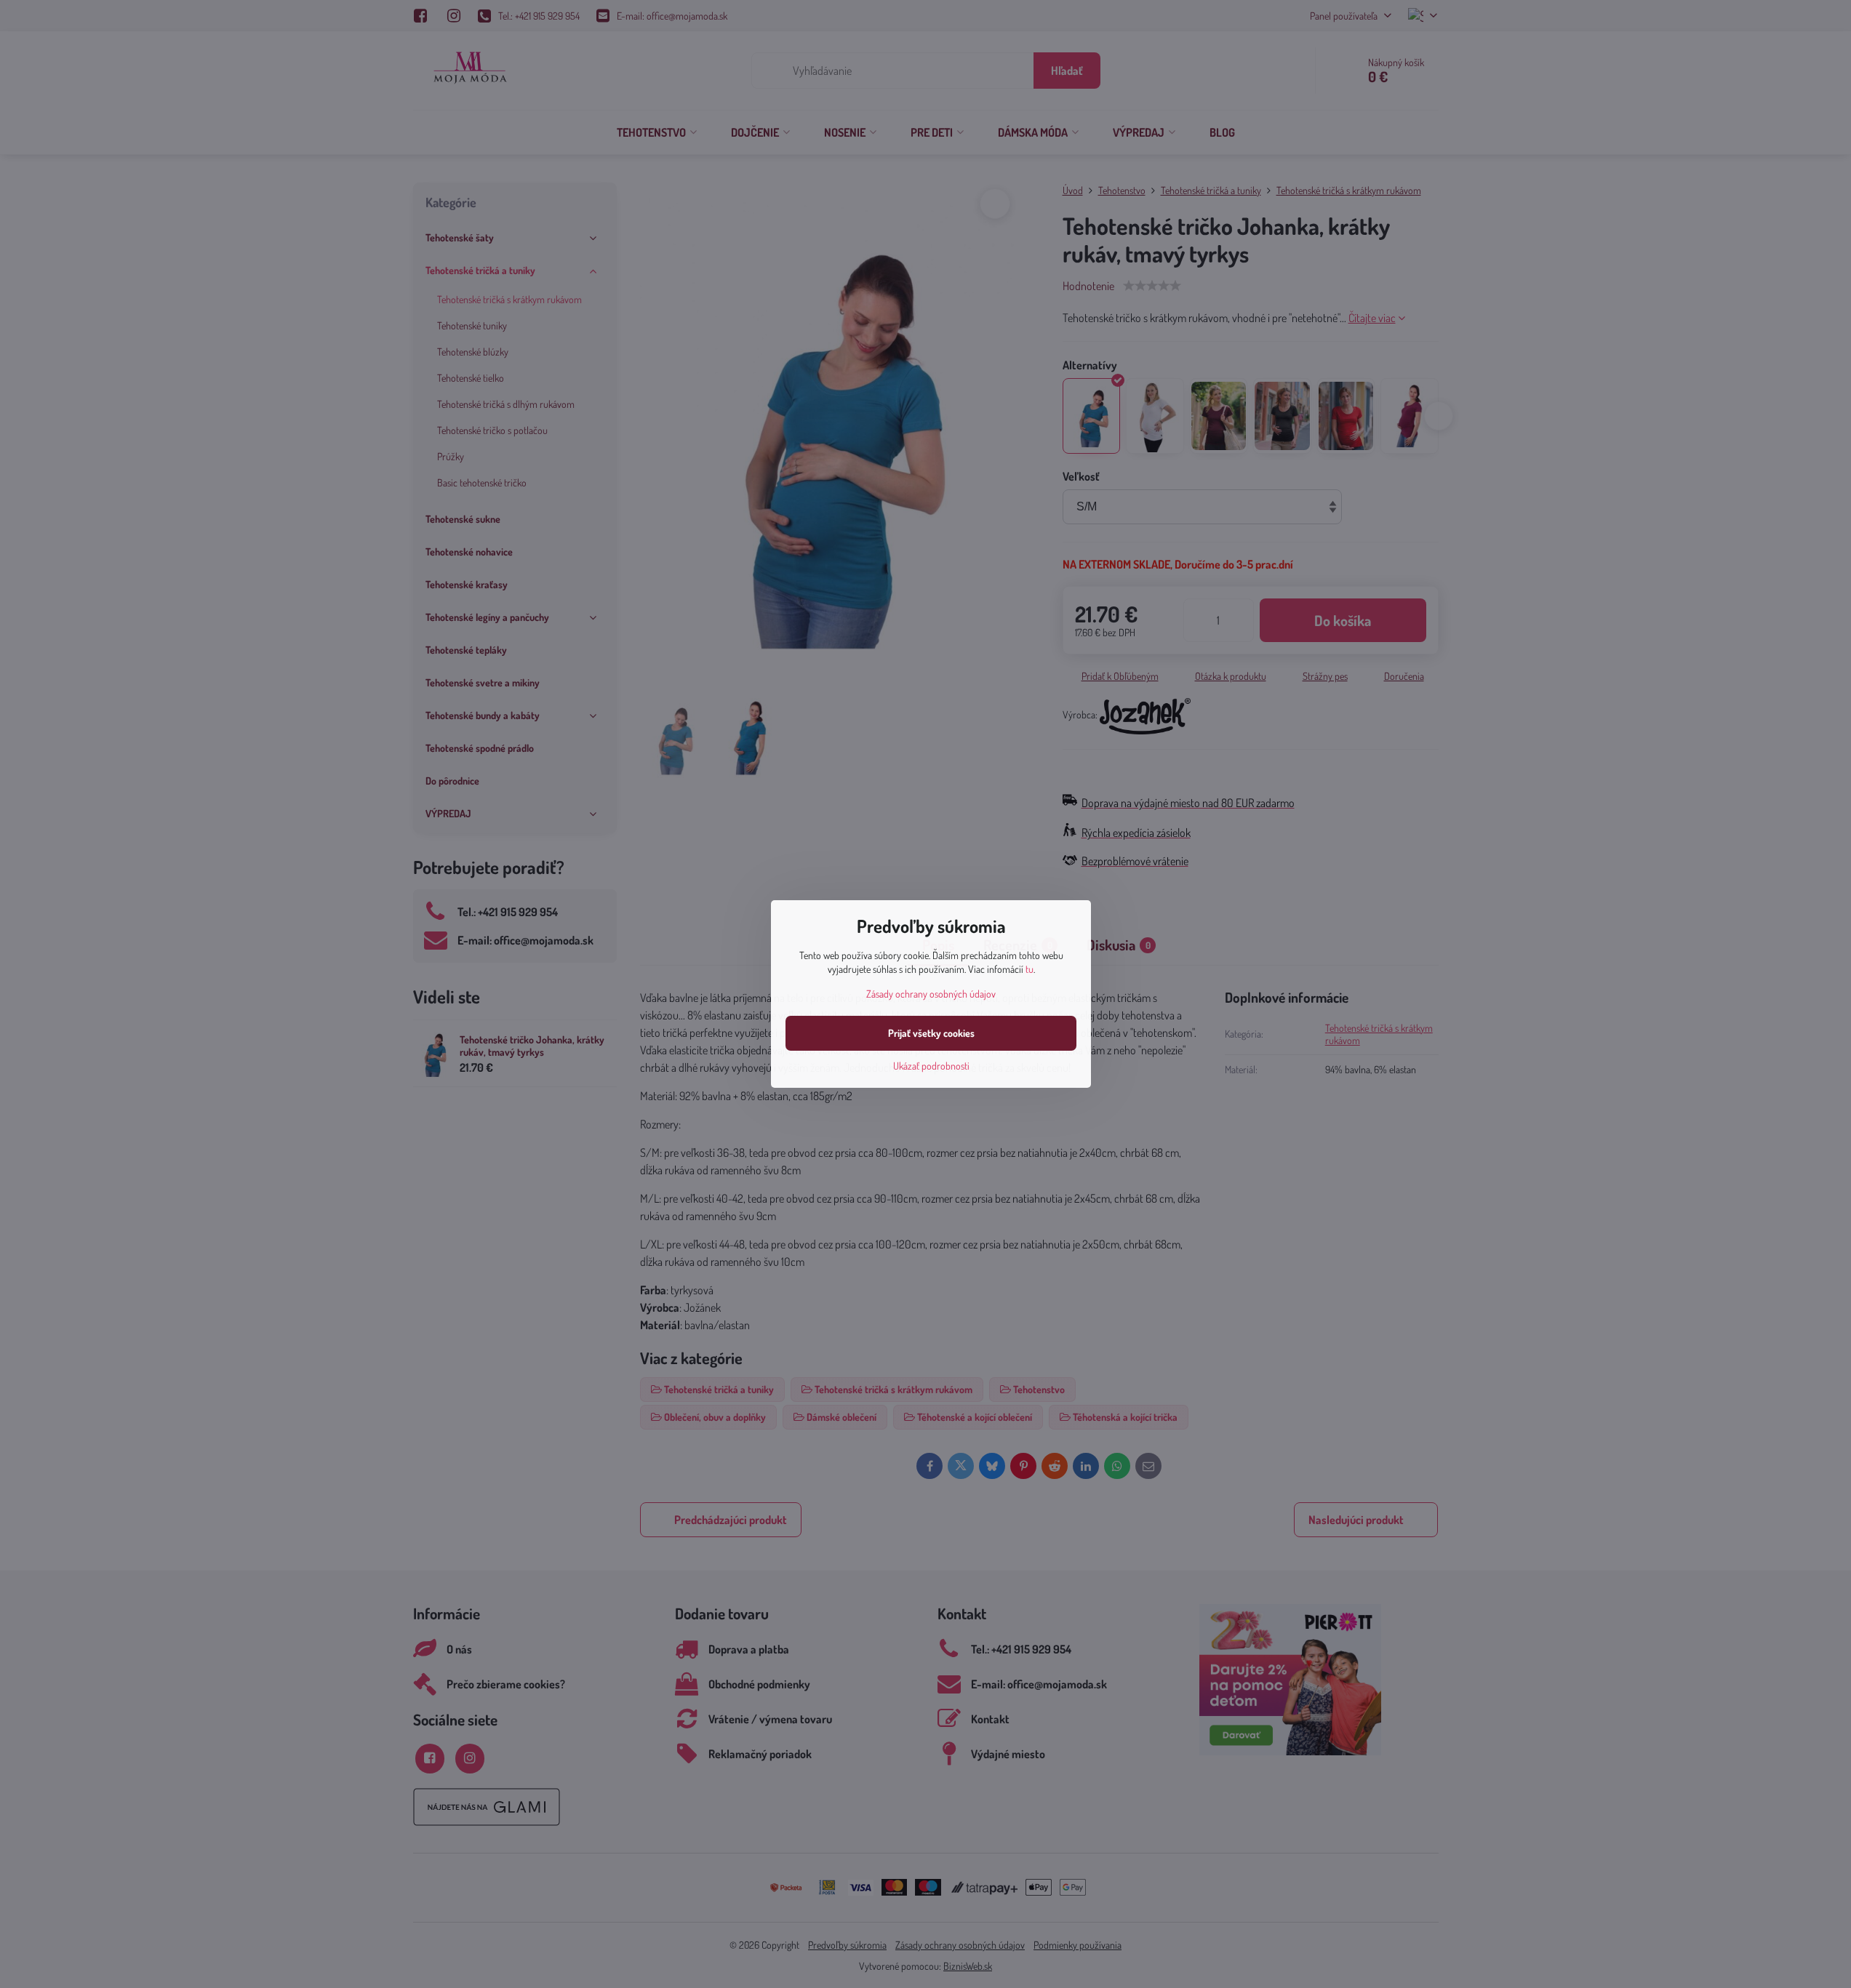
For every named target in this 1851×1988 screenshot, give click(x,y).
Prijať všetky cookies (931, 1033)
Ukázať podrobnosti (931, 1066)
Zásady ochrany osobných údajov (931, 994)
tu (1030, 969)
